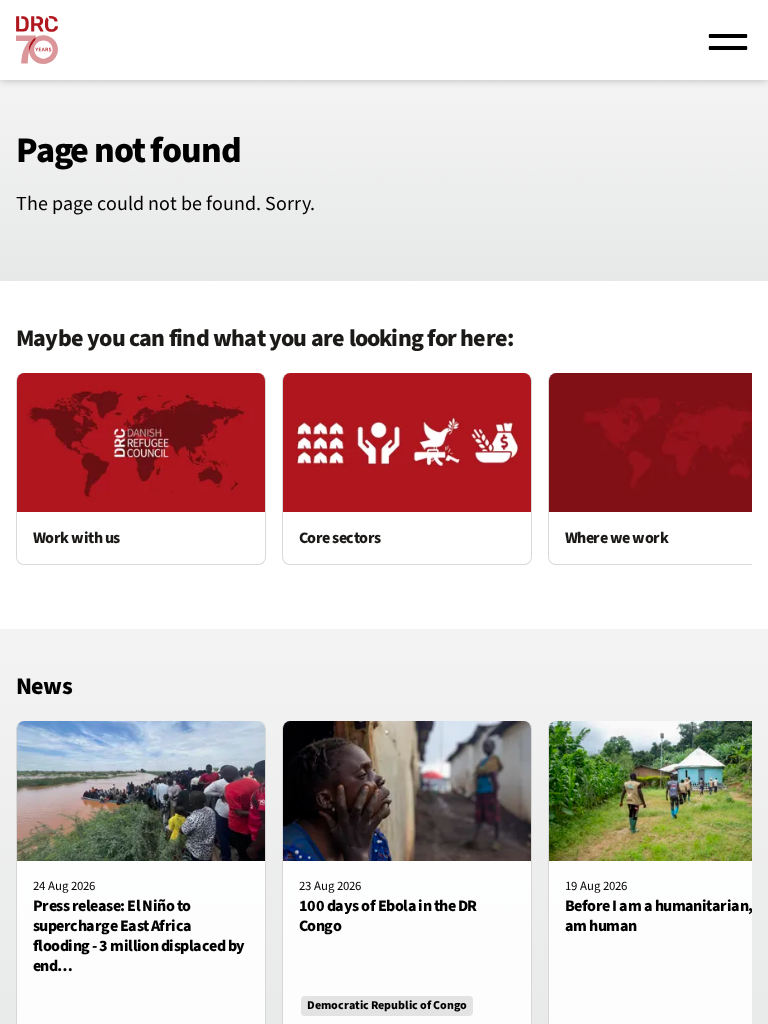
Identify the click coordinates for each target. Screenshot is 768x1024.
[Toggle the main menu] (728, 40)
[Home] (37, 40)
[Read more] (141, 469)
